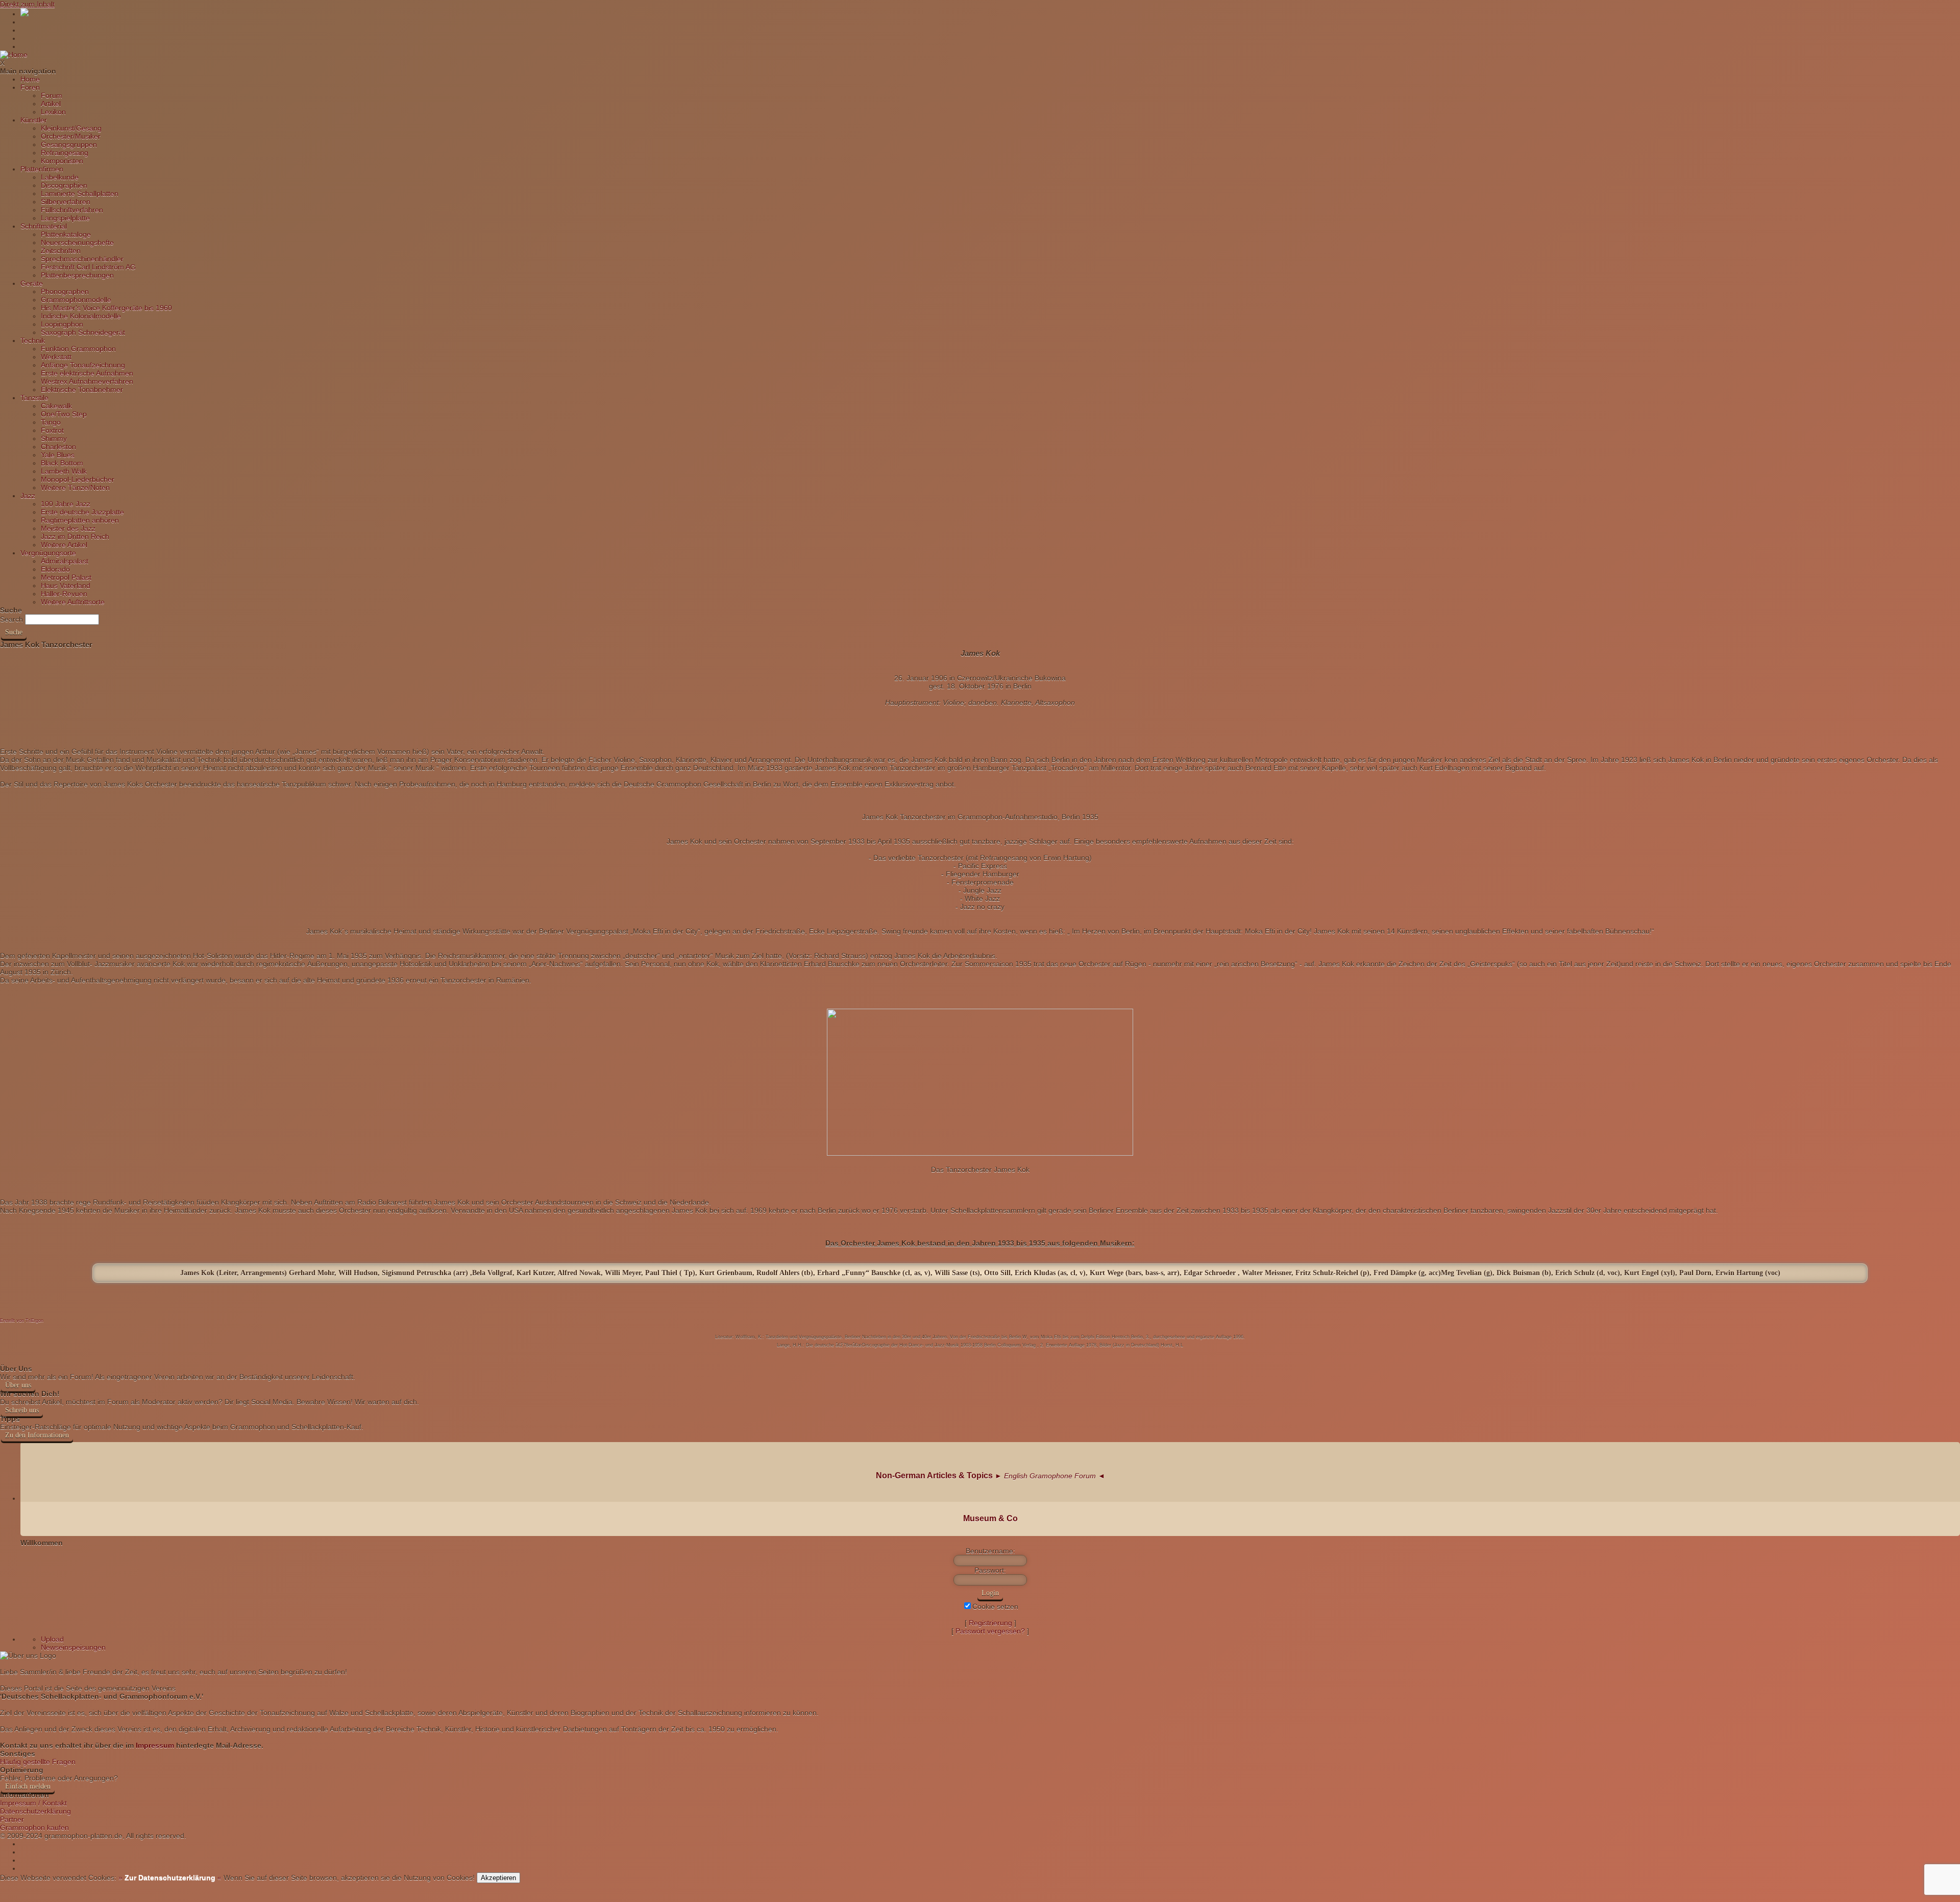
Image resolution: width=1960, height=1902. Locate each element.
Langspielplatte (65, 218)
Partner (12, 1819)
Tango (51, 422)
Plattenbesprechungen (77, 275)
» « (169, 1877)
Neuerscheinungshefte (77, 242)
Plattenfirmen (42, 169)
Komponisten (62, 161)
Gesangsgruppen (69, 144)
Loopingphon (62, 324)
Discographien (64, 185)
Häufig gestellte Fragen (38, 1762)
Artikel (51, 104)
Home (30, 79)
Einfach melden (28, 1786)
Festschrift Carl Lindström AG (88, 267)
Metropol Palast (66, 577)
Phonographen (65, 291)
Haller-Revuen (64, 594)
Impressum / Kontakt (33, 1803)
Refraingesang (65, 153)
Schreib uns (22, 1410)
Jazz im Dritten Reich (75, 537)
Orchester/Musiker (71, 136)
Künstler (34, 120)
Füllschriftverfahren (72, 210)
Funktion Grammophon (78, 349)
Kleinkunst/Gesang (71, 128)
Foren (30, 87)
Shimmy (54, 438)
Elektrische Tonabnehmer (82, 389)
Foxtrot (52, 430)
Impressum (155, 1745)
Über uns (18, 1385)
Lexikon (53, 112)
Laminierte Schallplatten (80, 193)
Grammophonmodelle (76, 300)
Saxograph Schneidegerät (83, 332)
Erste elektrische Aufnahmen (87, 373)
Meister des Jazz (68, 528)
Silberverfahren (66, 202)
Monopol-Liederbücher (78, 479)
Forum (52, 95)
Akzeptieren (498, 1878)
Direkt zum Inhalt (27, 4)
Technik (33, 340)
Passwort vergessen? (990, 1631)
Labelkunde (60, 177)
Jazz (28, 496)
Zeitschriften (61, 251)
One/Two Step (64, 414)
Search (11, 619)
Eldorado (55, 569)
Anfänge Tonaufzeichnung (83, 365)
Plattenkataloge (66, 234)
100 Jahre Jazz (66, 504)
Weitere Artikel (64, 545)
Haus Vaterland (66, 586)
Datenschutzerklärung (35, 1811)
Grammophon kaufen (34, 1827)
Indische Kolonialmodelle (81, 316)
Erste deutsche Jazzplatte (82, 512)
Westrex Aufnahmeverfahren (87, 381)
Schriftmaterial (44, 226)
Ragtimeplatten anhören (80, 520)
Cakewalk (56, 406)
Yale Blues (58, 455)
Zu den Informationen (37, 1435)
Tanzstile (34, 398)
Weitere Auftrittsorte (73, 602)
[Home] (14, 55)
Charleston (58, 447)
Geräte (32, 283)
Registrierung (990, 1623)
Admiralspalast (65, 561)
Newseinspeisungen (73, 1647)
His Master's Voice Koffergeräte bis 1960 (106, 308)
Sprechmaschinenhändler (82, 259)
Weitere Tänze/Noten (75, 487)
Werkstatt (56, 357)
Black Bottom (62, 463)
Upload (52, 1639)
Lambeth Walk (64, 471)
